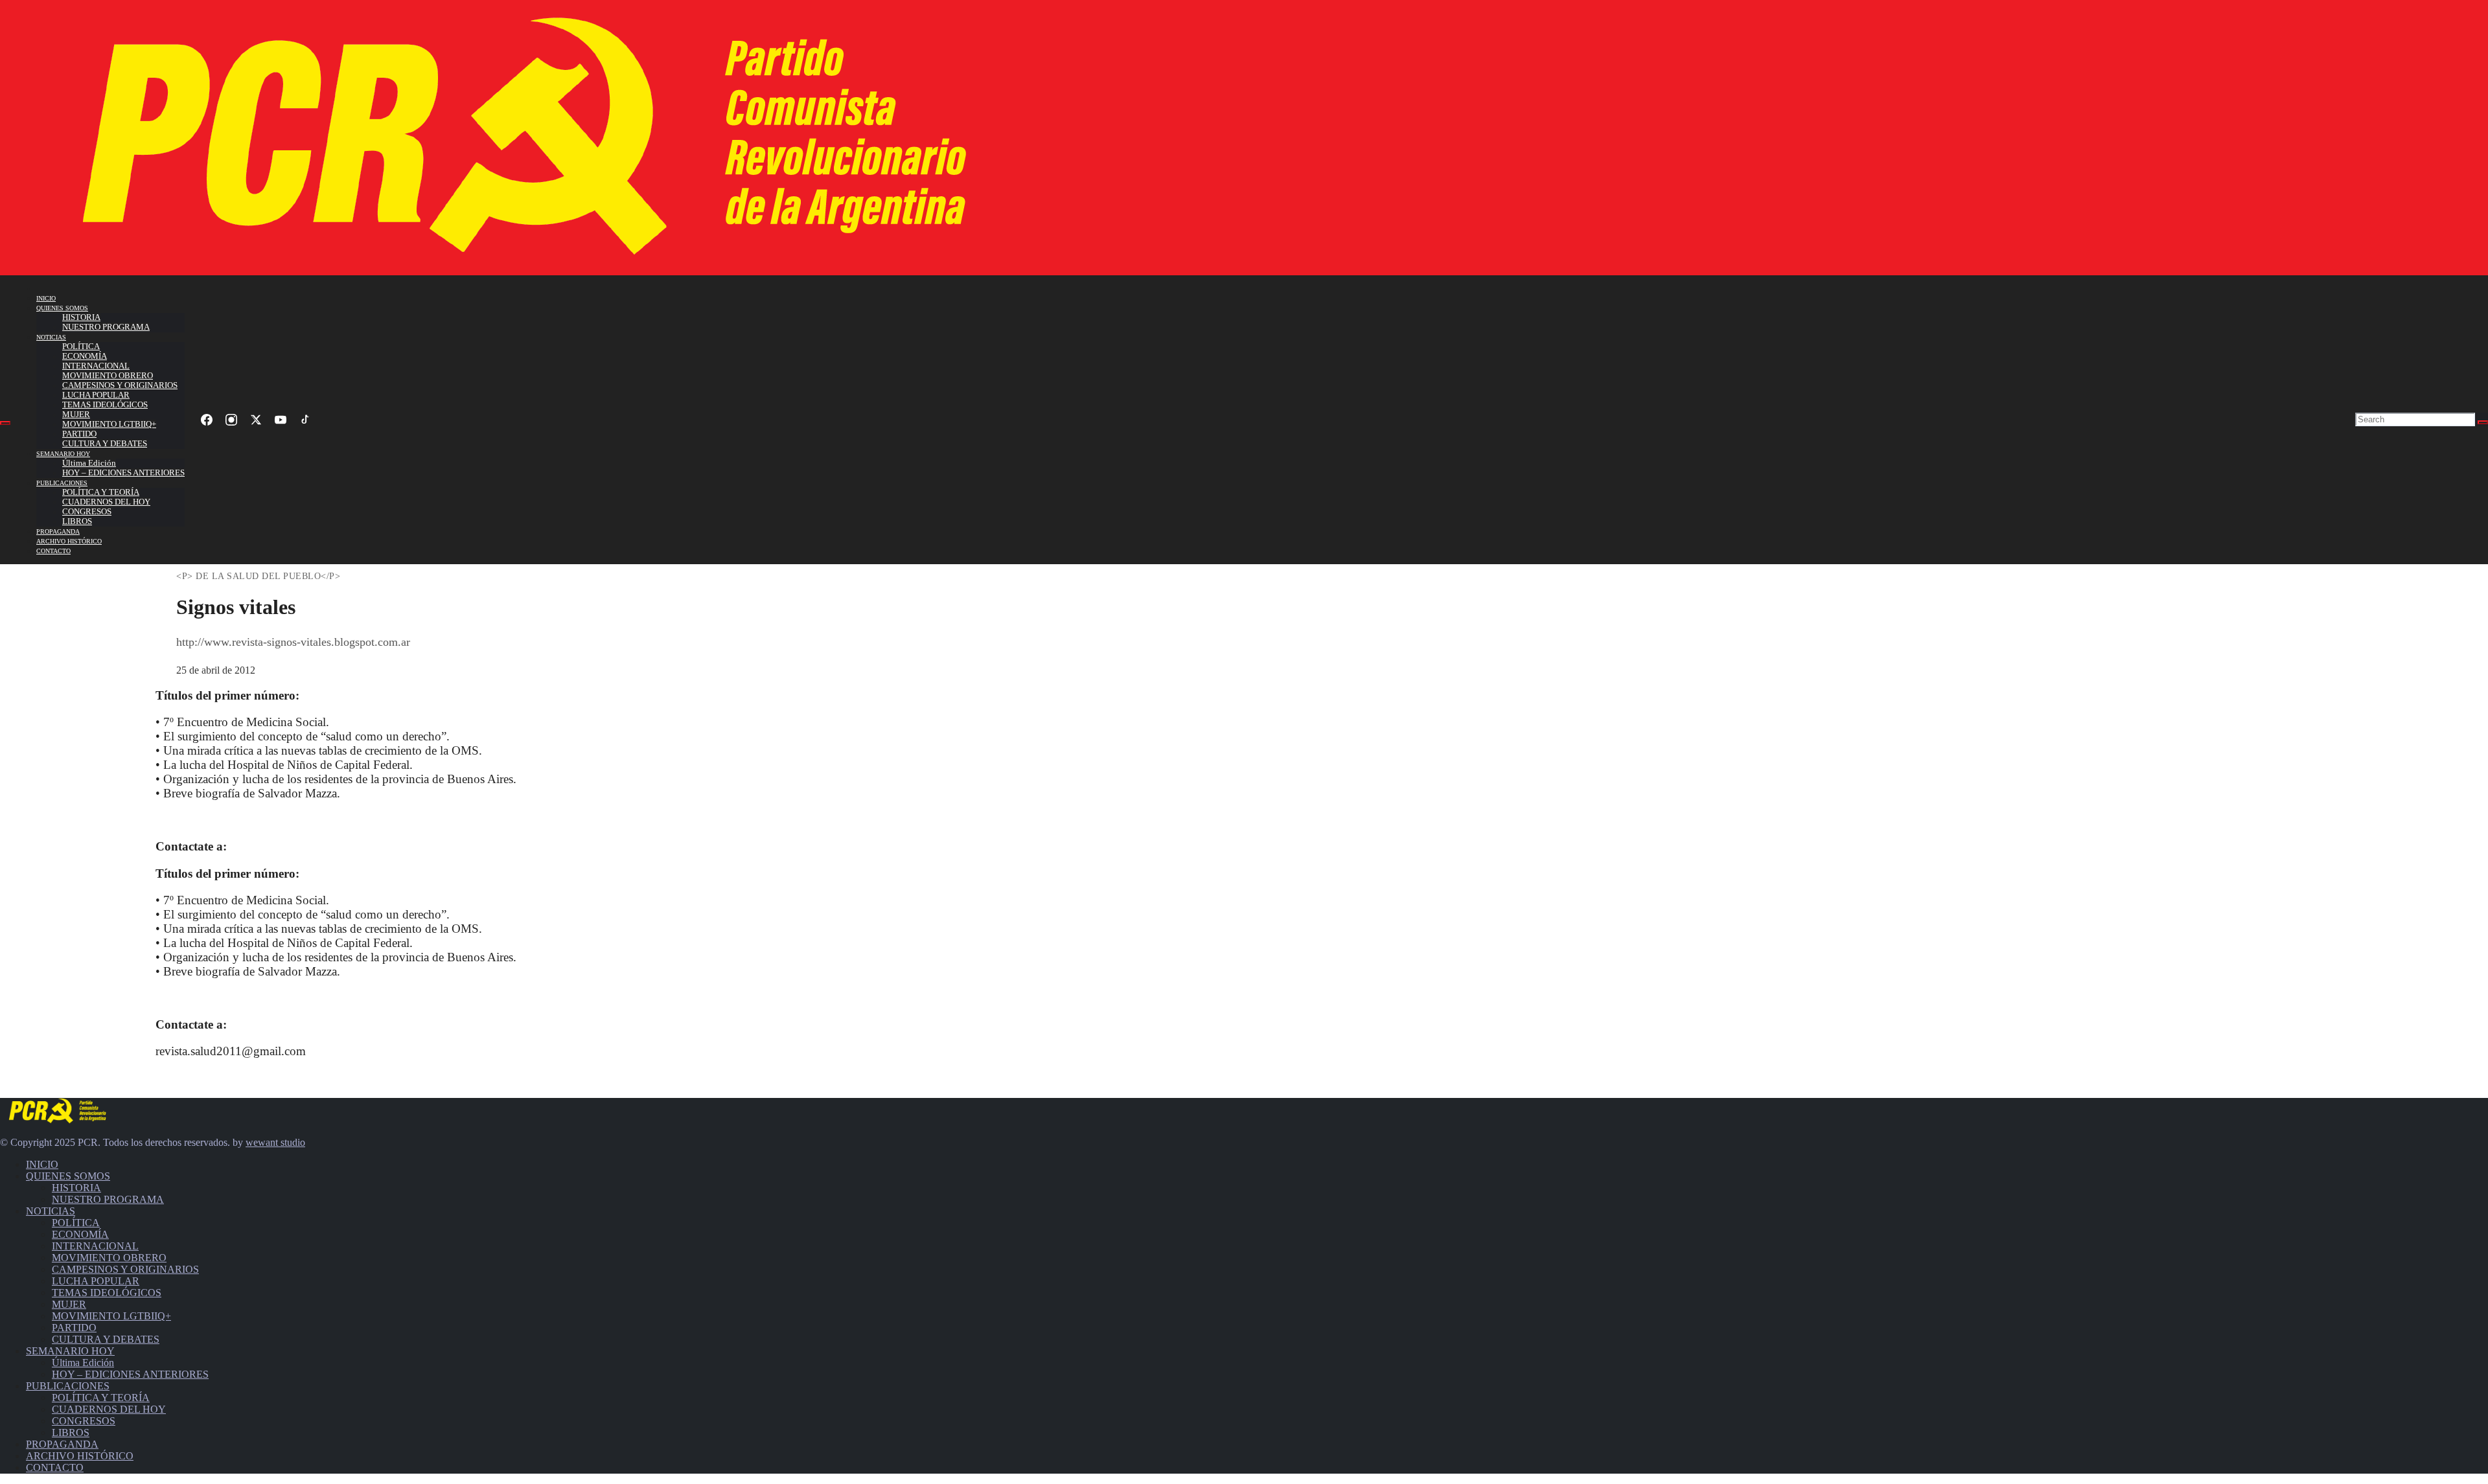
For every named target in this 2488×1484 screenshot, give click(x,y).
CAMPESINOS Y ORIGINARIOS (120, 385)
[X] (256, 420)
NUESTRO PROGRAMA (106, 327)
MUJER (76, 415)
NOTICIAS (51, 337)
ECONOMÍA (85, 356)
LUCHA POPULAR (96, 395)
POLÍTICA (81, 347)
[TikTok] (305, 420)
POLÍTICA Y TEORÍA (101, 492)
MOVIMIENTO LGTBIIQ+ (109, 424)
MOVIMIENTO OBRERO (108, 376)
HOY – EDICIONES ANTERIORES (123, 473)
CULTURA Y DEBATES (105, 444)
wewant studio (275, 1142)
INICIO (46, 298)
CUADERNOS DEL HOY (106, 502)
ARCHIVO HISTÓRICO (69, 541)
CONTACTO (53, 551)
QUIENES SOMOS (62, 308)
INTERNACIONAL (96, 366)
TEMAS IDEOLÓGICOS (105, 405)
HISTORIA (81, 317)
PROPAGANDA (58, 531)
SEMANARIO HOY (63, 454)
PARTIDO (79, 434)
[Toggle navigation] (5, 423)
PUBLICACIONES (62, 483)
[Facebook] (207, 420)
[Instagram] (231, 420)
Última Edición (89, 463)
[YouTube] (281, 420)
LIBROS (77, 521)
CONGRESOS (87, 512)
